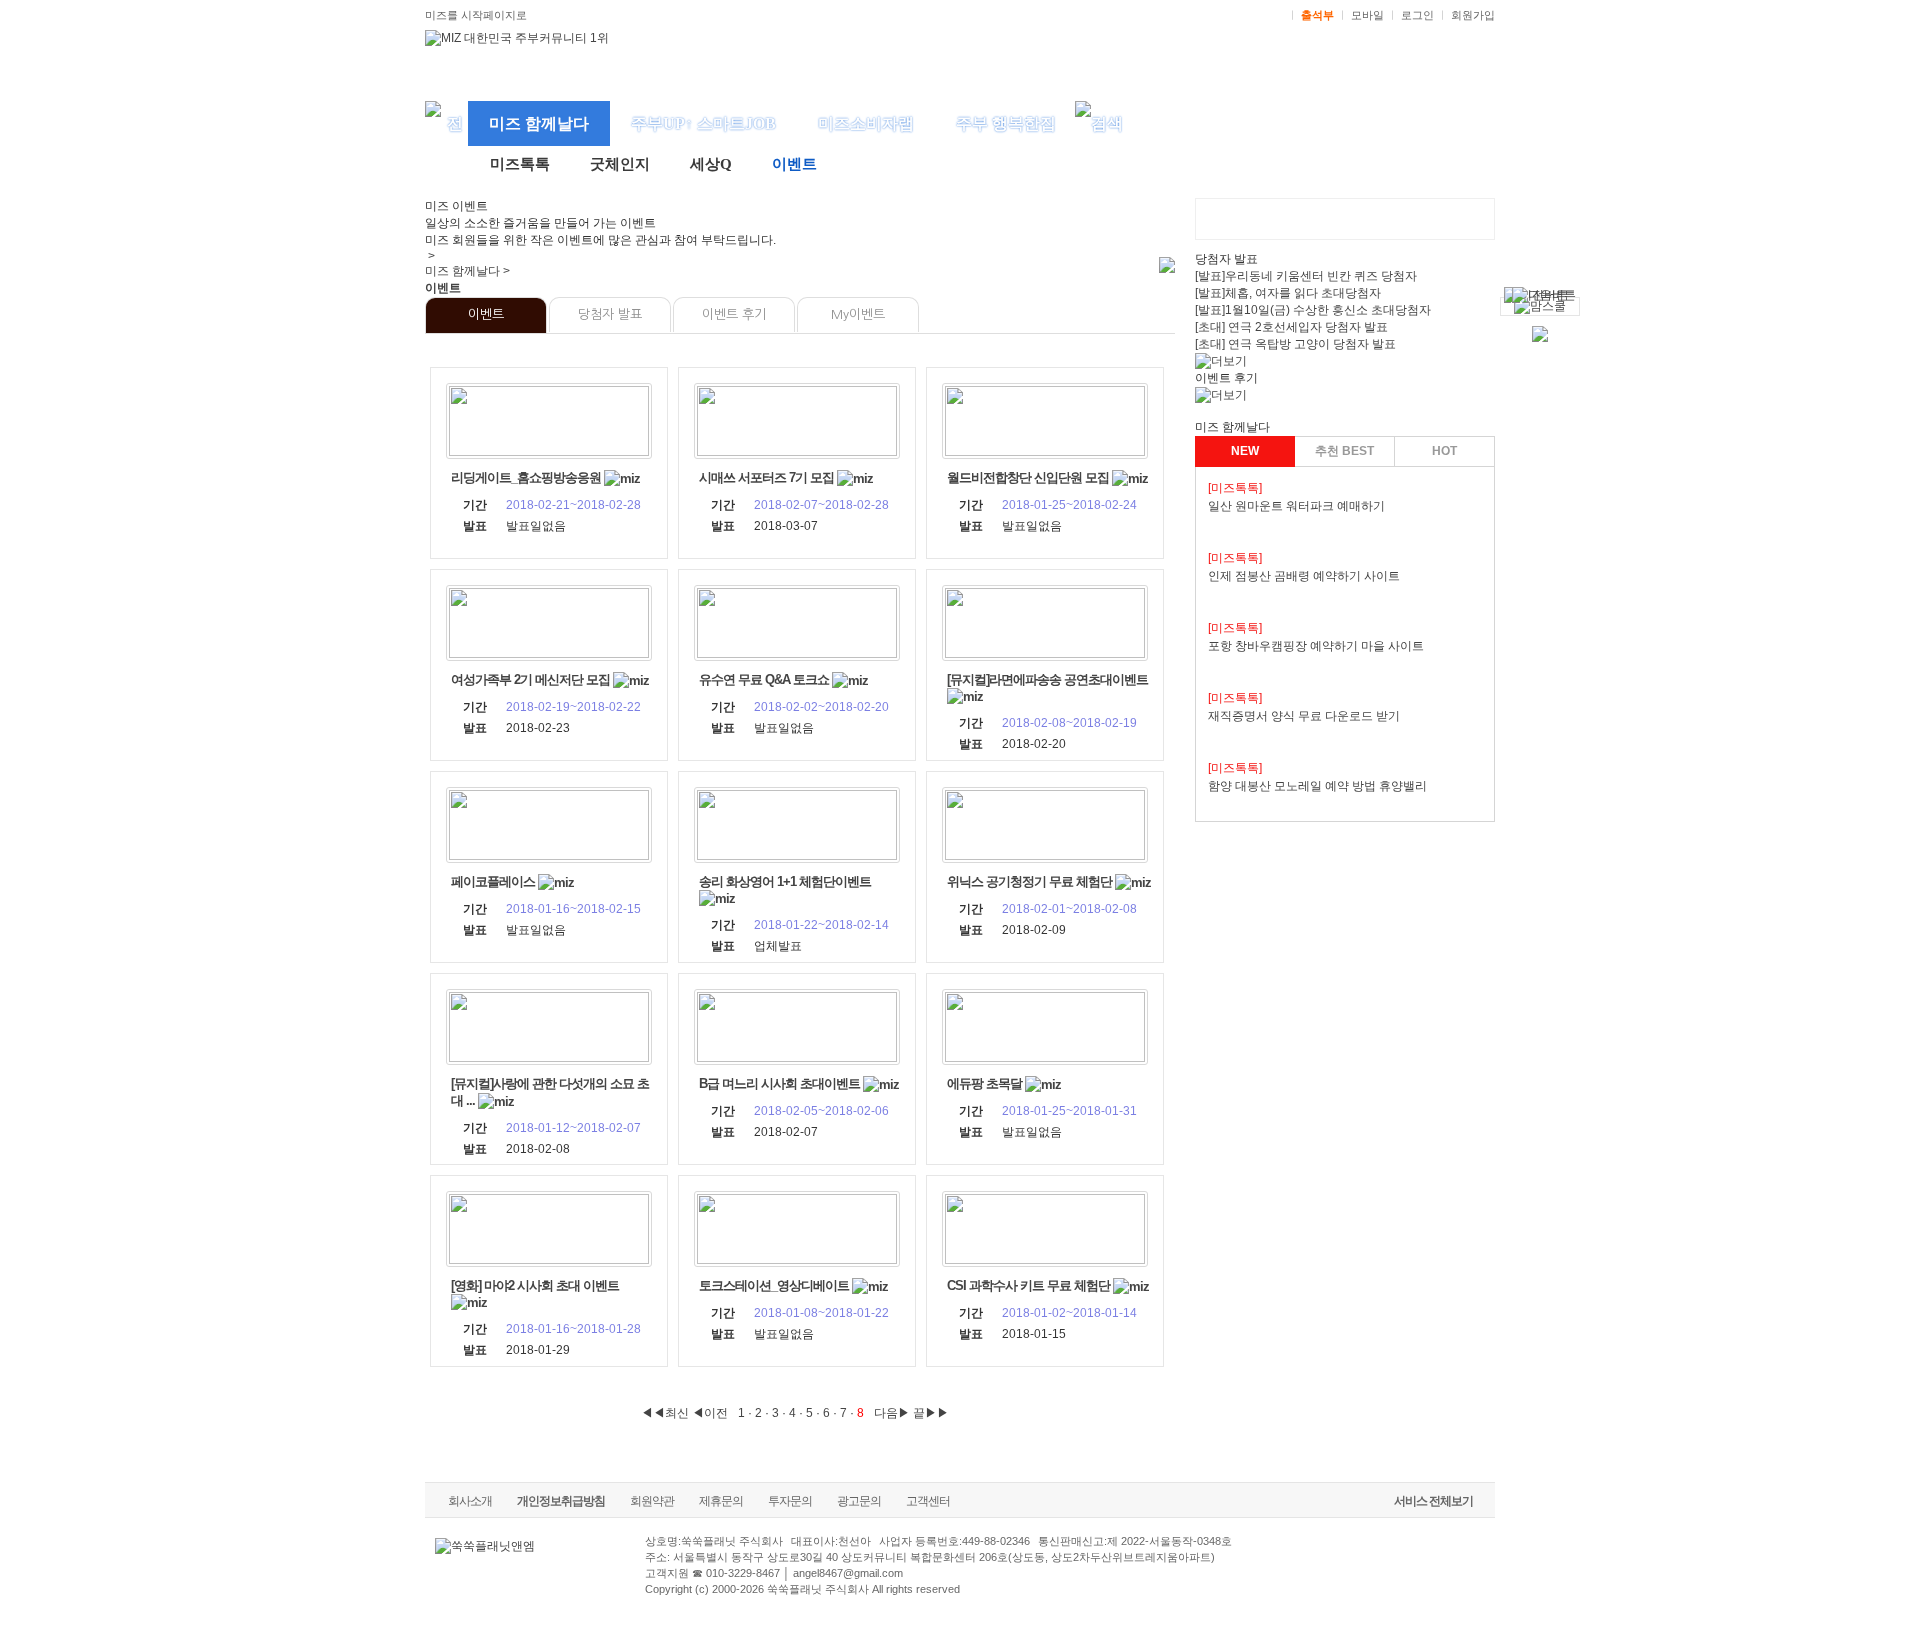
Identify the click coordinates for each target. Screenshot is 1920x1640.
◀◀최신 (665, 1413)
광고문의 (859, 1501)
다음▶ (892, 1413)
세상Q (711, 164)
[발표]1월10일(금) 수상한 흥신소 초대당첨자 (1313, 310)
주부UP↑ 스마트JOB (703, 123)
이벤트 (794, 164)
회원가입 (1473, 15)
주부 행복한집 (1006, 123)
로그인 (1417, 15)
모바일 (1367, 15)
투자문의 (790, 1501)
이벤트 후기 (734, 314)
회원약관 (652, 1501)
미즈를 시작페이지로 (476, 15)
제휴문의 (721, 1501)
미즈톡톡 (520, 164)
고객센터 (928, 1501)
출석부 (1317, 15)
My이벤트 (858, 314)
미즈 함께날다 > (467, 271)
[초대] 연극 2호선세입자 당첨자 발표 (1291, 327)
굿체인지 (620, 164)
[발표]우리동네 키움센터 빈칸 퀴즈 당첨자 (1306, 276)
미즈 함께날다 (539, 123)
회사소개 (470, 1501)
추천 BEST (1344, 451)
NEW (1245, 451)
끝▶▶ (931, 1413)
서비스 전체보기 (1433, 1501)
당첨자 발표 (610, 314)
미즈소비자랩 (866, 123)
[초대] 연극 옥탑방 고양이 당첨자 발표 (1295, 344)
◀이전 (710, 1413)
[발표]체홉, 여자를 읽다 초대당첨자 (1288, 293)
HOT (1444, 451)
